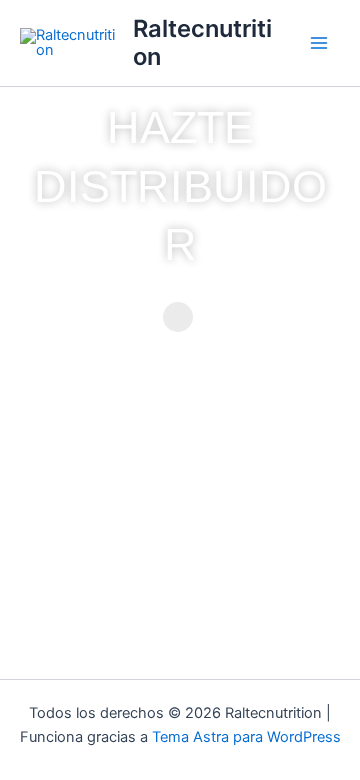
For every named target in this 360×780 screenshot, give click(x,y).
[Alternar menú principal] (319, 43)
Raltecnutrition (202, 42)
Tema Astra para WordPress (246, 737)
